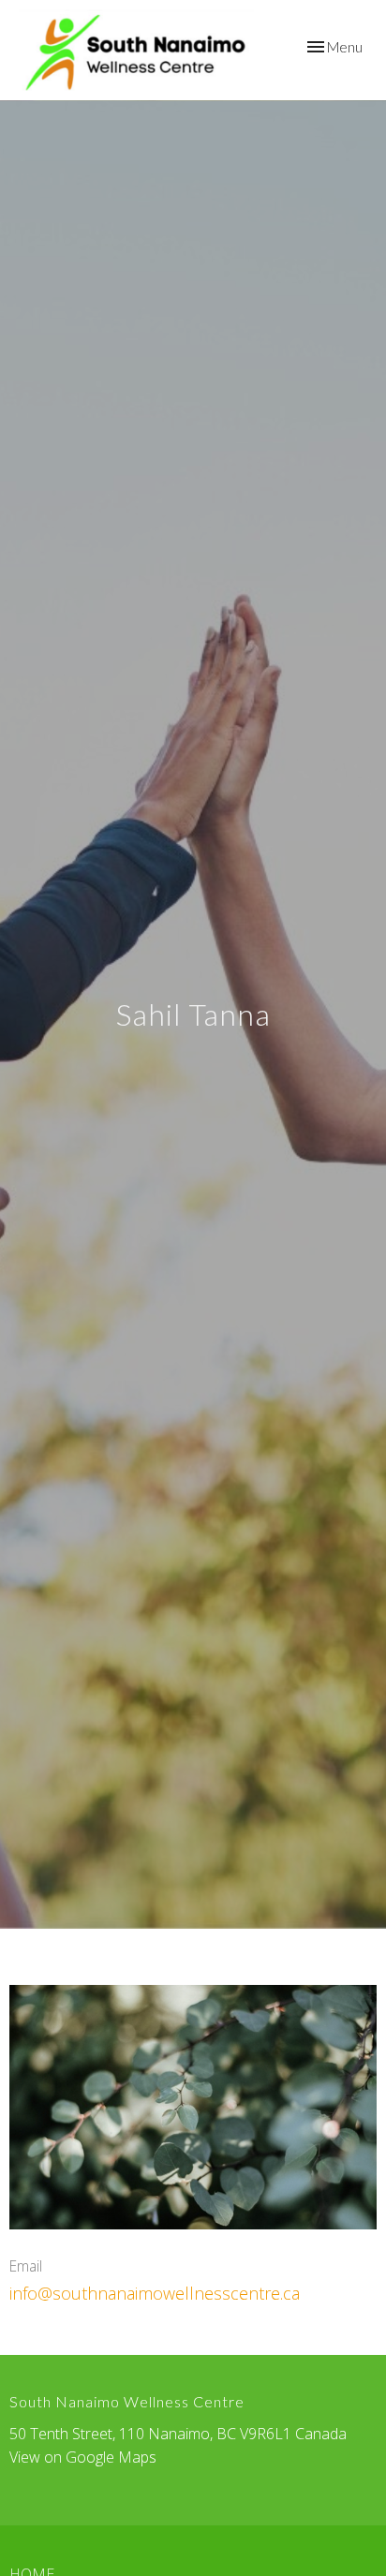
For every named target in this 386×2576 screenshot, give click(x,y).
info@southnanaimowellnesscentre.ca (155, 2293)
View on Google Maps (83, 2457)
